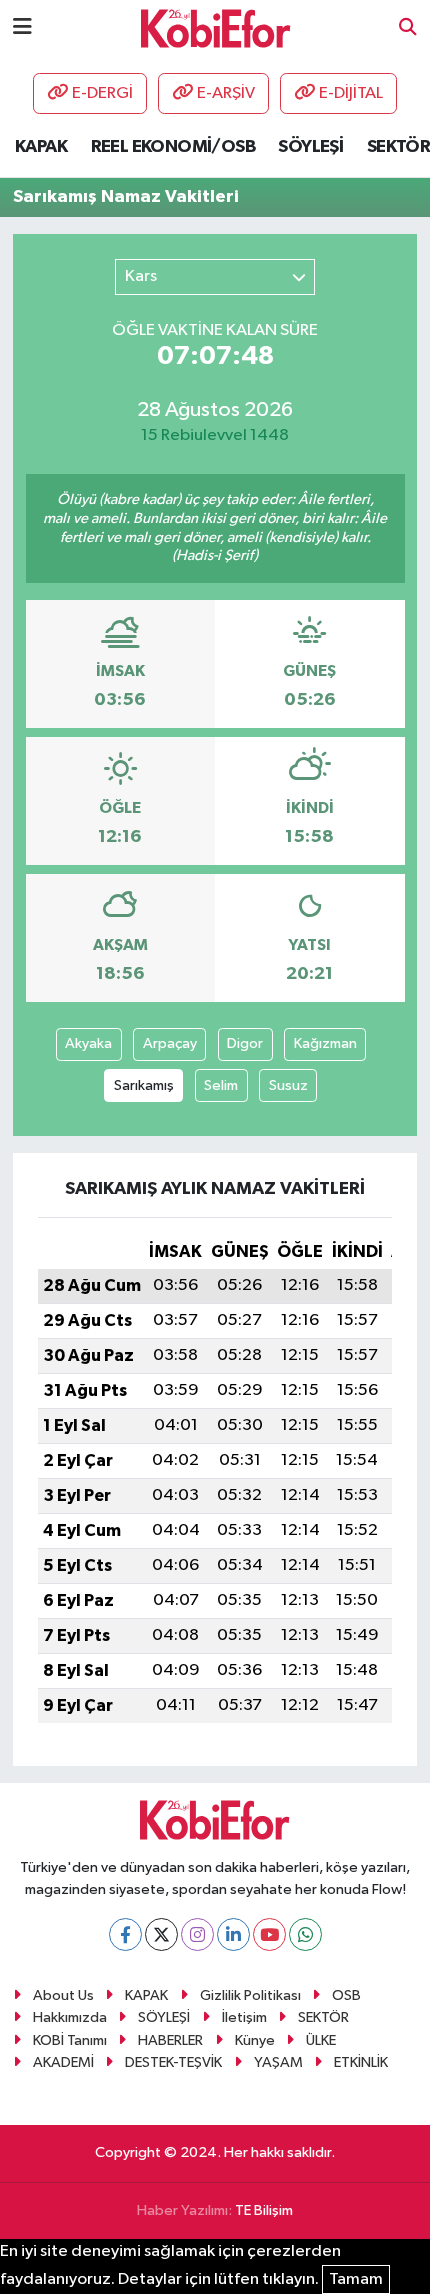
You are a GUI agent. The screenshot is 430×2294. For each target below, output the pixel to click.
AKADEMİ (63, 2062)
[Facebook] (125, 1934)
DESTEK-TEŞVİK (173, 2062)
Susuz (288, 1085)
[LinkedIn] (233, 1934)
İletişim (244, 2017)
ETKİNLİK (361, 2062)
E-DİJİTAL (351, 93)
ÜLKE (321, 2040)
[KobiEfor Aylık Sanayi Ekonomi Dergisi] (216, 27)
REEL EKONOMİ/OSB (173, 147)
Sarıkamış (144, 1085)
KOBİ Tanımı (70, 2040)
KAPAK (41, 147)
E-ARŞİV (226, 93)
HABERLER (170, 2040)
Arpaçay (170, 1043)
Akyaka (88, 1043)
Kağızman (325, 1043)
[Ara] (408, 28)
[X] (161, 1934)
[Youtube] (269, 1934)
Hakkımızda (70, 2017)
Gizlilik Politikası (250, 1995)
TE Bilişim (264, 2210)
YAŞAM (278, 2062)
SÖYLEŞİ (310, 147)
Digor (245, 1043)
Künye (255, 2040)
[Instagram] (197, 1934)
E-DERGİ (102, 93)
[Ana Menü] (22, 27)
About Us (63, 1995)
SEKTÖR (398, 147)
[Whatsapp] (305, 1934)
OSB (346, 1995)
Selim (221, 1085)
